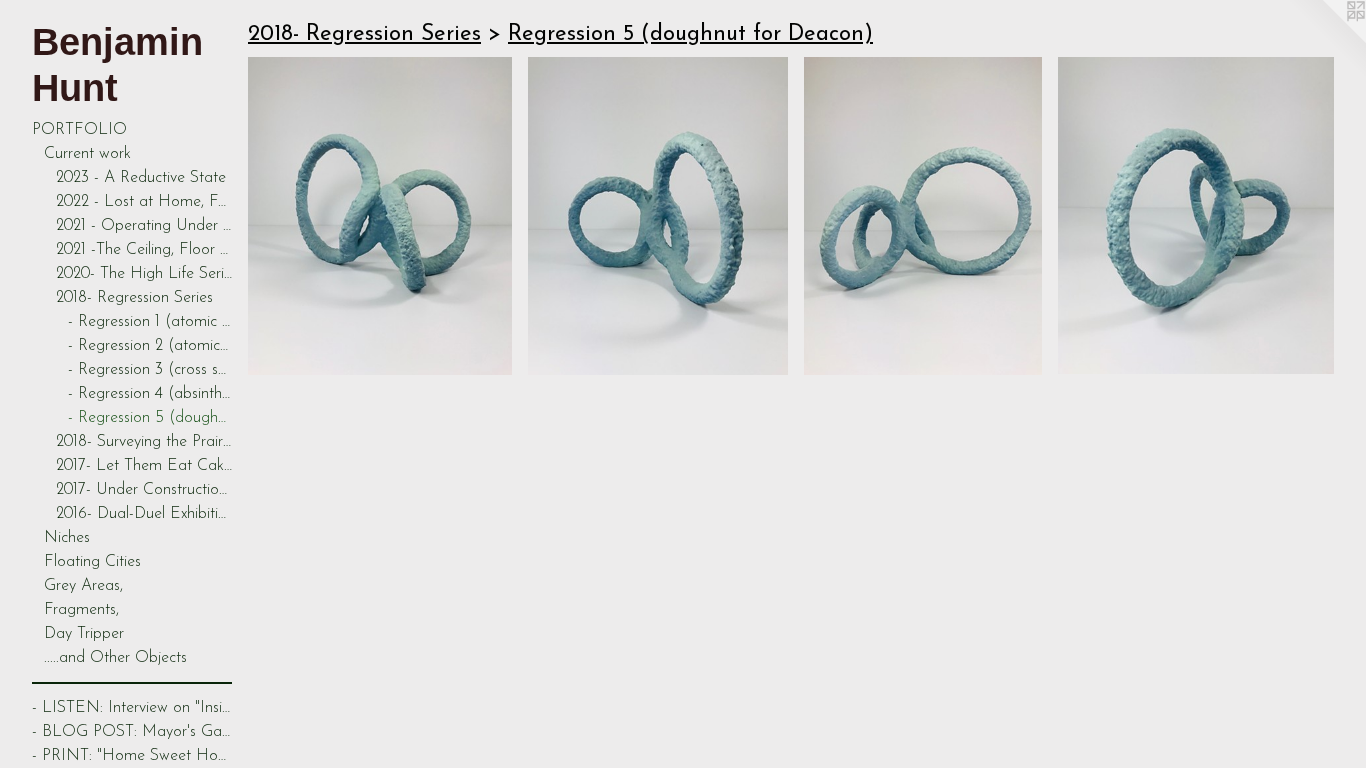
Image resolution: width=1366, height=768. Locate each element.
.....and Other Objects (115, 658)
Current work (87, 154)
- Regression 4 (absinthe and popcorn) (150, 394)
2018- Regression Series (134, 298)
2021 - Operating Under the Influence (144, 226)
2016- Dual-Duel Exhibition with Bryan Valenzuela (144, 514)
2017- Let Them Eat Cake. (144, 466)
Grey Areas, (83, 586)
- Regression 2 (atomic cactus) (150, 346)
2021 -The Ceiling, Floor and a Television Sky (144, 250)
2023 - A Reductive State (141, 178)
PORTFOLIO (79, 130)
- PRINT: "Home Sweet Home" (132, 756)
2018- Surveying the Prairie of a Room (144, 442)
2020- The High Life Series (144, 274)
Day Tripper (84, 634)
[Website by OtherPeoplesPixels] (1326, 40)
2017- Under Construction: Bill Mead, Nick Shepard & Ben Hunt (144, 490)
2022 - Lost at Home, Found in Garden (144, 202)
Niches (67, 538)
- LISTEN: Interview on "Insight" (132, 708)
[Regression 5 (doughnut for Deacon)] (380, 216)
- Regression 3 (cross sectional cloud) (150, 370)
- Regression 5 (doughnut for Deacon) (150, 418)
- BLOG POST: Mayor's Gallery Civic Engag (132, 732)
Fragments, (81, 610)
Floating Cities (92, 562)
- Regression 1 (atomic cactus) (150, 322)
